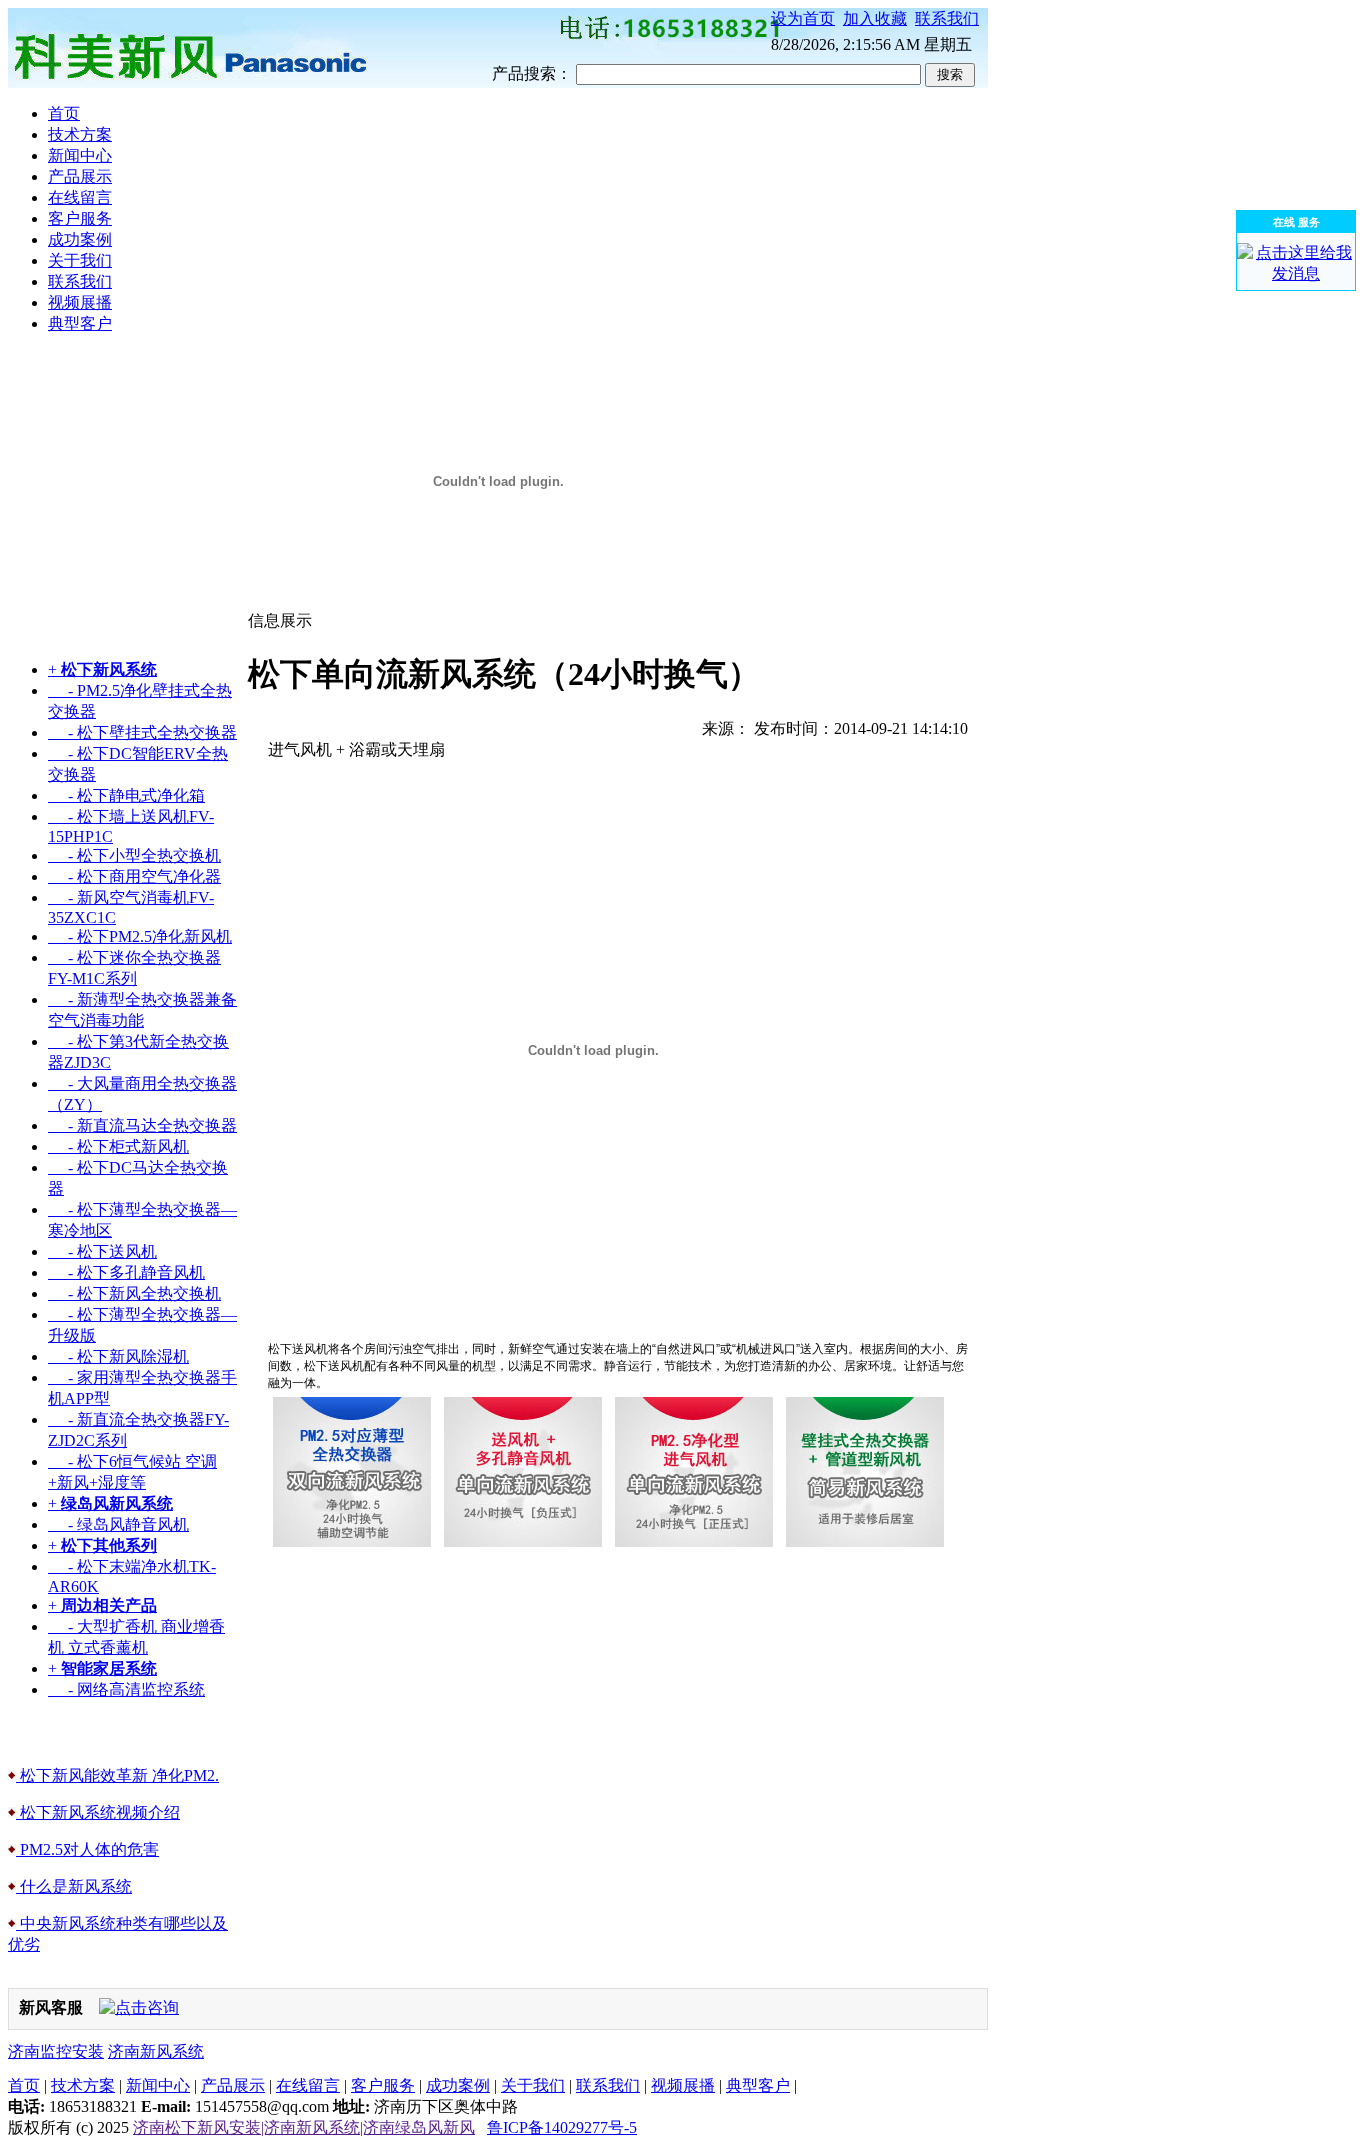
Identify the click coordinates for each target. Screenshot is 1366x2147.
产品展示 (233, 2085)
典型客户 (758, 2085)
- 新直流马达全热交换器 (142, 1125)
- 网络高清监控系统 (126, 1689)
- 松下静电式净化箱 (126, 795)
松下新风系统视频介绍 (98, 1812)
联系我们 (947, 18)
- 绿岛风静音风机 (118, 1524)
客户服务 (383, 2085)
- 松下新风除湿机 (118, 1356)
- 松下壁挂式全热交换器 (142, 732)
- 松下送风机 (102, 1251)
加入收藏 (875, 18)
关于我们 (533, 2085)
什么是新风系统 (74, 1886)
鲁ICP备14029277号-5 (562, 2127)
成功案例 (458, 2085)
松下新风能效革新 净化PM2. (117, 1775)
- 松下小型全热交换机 (134, 855)
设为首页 (803, 18)
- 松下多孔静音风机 (126, 1272)
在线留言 (308, 2085)
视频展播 (683, 2085)
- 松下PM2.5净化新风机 (140, 936)
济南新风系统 (156, 2051)
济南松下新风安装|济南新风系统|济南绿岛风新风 (304, 2127)
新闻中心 (158, 2085)
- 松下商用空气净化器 (134, 876)
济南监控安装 (56, 2051)
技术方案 (83, 2085)
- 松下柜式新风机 (118, 1146)
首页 (24, 2085)
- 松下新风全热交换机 (134, 1293)
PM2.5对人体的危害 (87, 1849)
